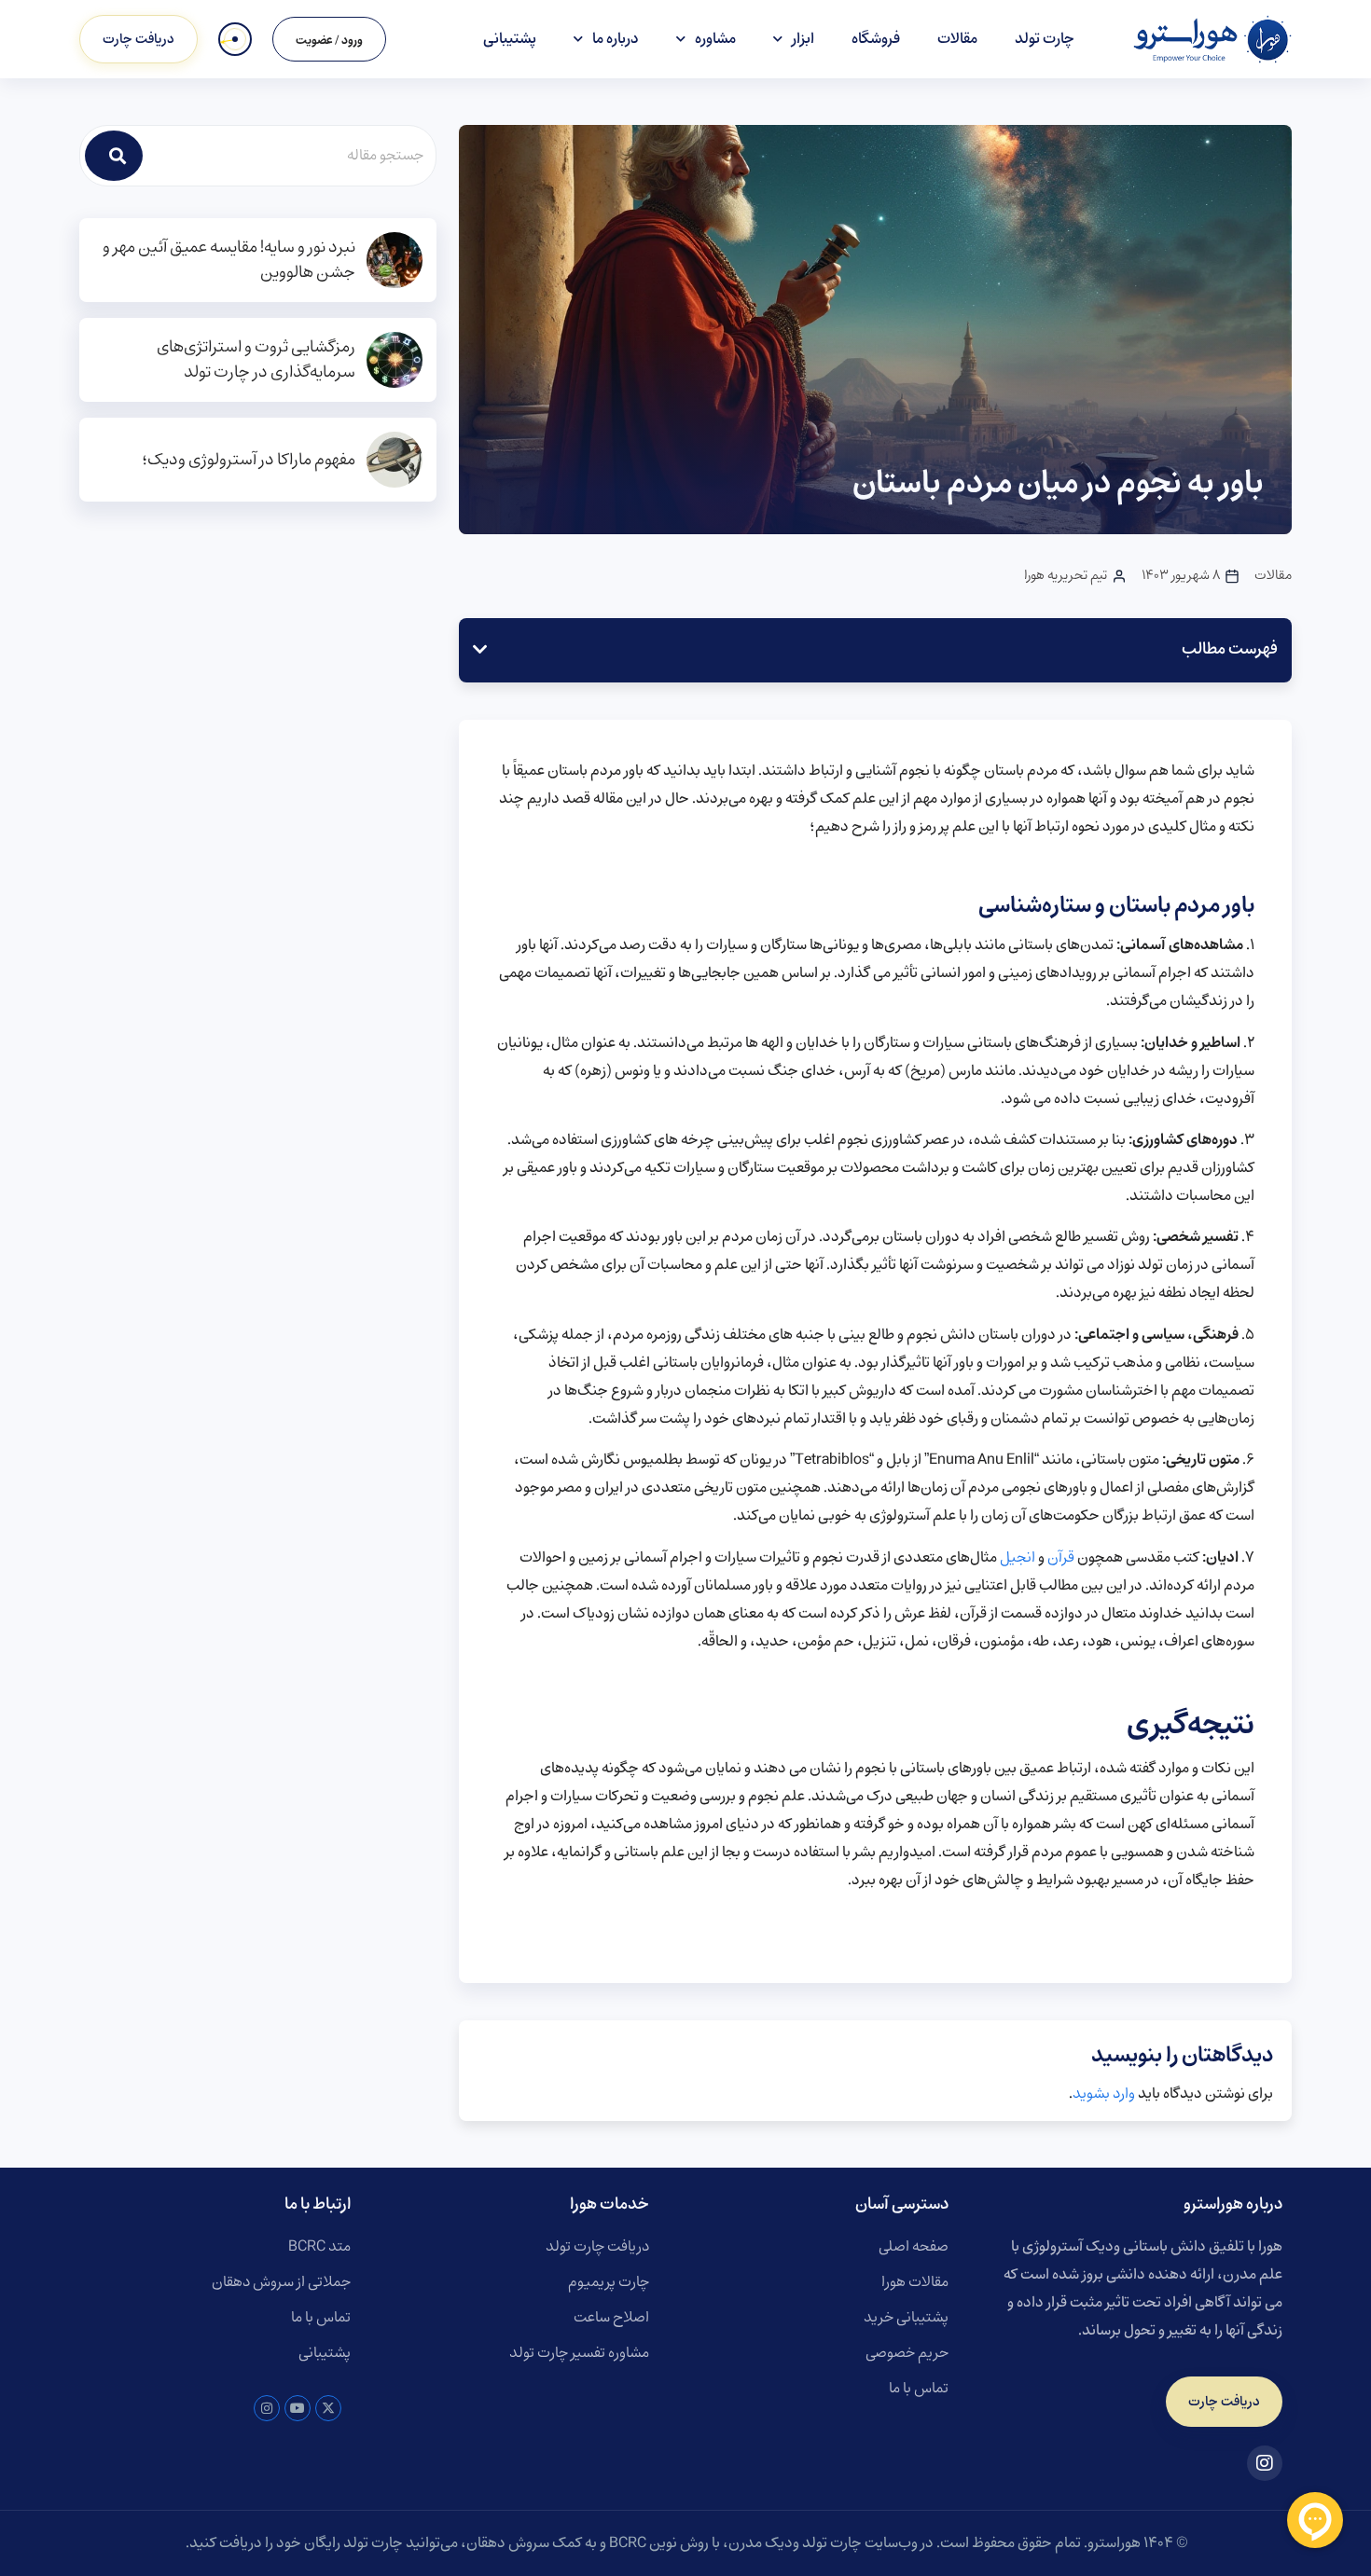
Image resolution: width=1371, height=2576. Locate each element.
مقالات (957, 39)
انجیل (1018, 1558)
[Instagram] (267, 2408)
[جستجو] (114, 156)
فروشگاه (876, 39)
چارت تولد (1045, 39)
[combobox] (291, 156)
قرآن (1061, 1558)
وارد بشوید (1104, 2094)
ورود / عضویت (329, 41)
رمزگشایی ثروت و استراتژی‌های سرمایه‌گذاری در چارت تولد (256, 360)
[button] (480, 650)
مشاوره (715, 39)
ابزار (803, 39)
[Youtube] (298, 2408)
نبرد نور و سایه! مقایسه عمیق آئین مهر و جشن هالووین (229, 260)
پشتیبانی (510, 39)
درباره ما (616, 39)
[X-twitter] (328, 2408)
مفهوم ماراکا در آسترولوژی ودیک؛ (249, 460)
